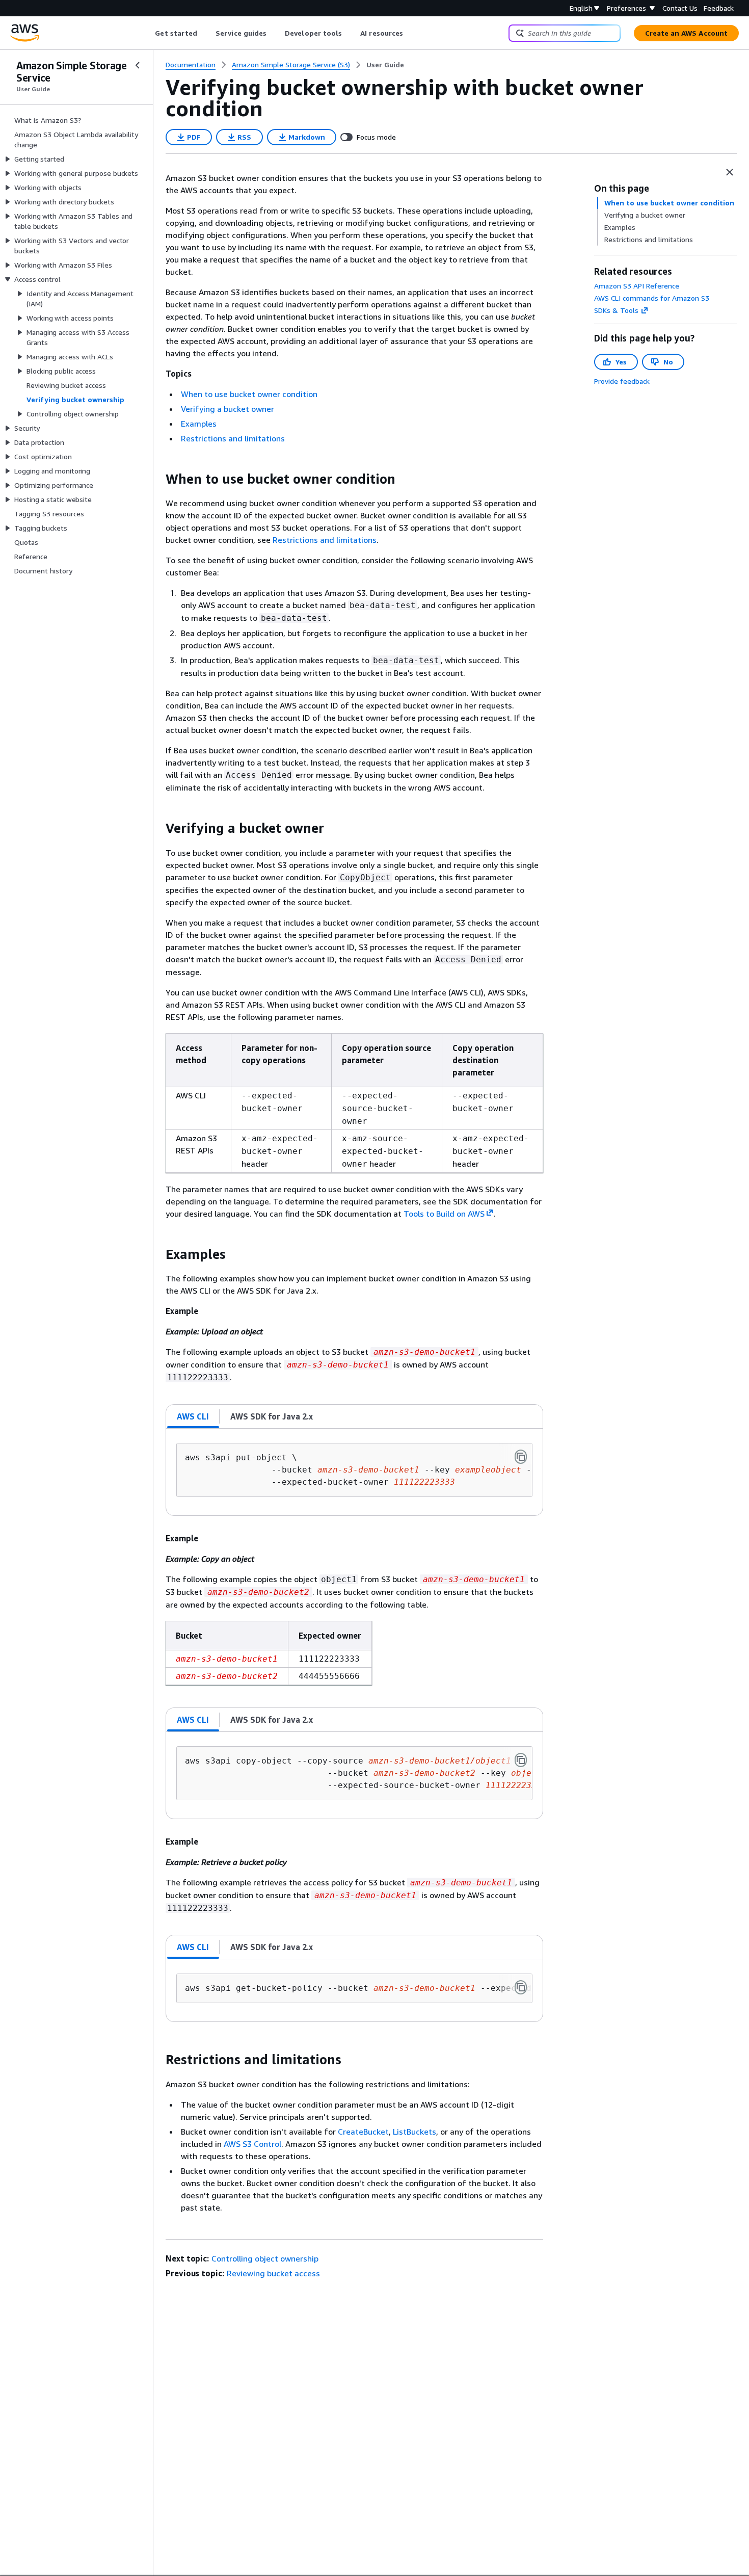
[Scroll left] (148, 33)
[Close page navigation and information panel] (730, 172)
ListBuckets (414, 2132)
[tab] (193, 1416)
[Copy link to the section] (157, 479)
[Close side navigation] (138, 65)
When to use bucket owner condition (249, 394)
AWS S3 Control (252, 2144)
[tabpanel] (354, 1472)
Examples (199, 424)
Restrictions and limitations (233, 438)
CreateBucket (363, 2132)
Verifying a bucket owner (228, 409)
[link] (385, 65)
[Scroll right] (411, 33)
